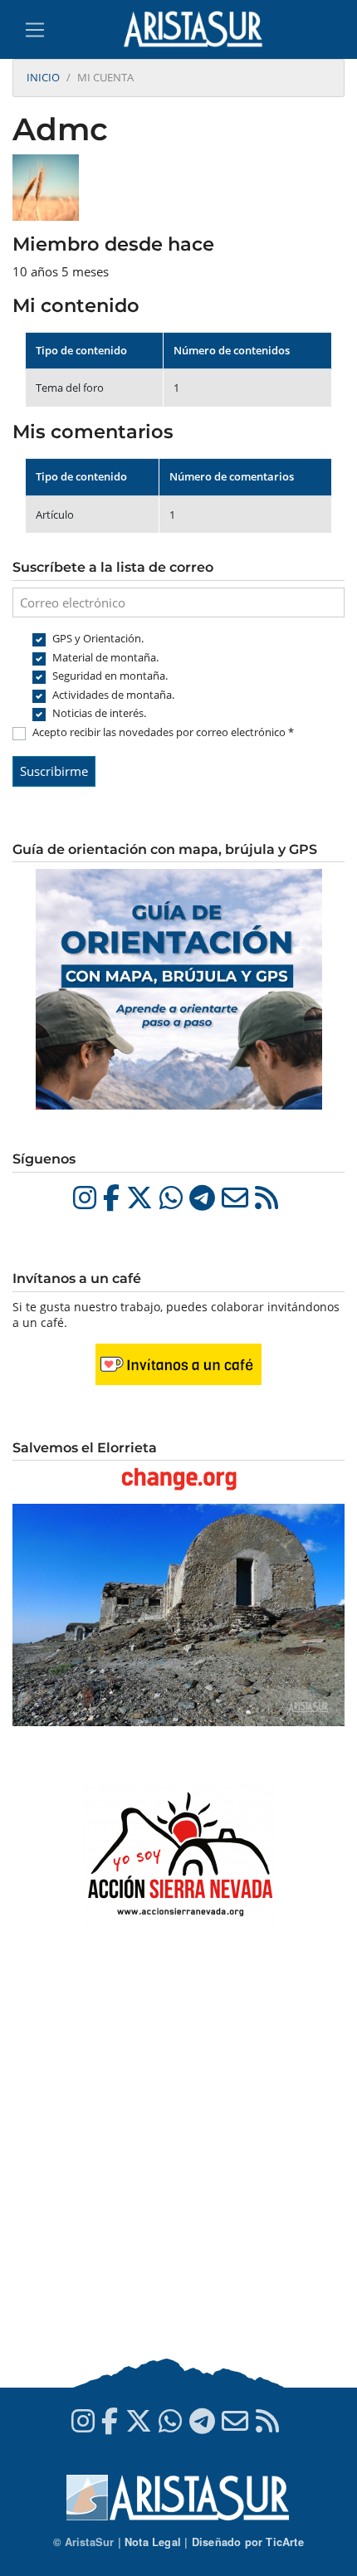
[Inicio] (200, 29)
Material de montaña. (105, 657)
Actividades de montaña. (113, 695)
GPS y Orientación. (98, 638)
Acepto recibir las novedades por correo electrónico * (163, 732)
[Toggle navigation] (35, 30)
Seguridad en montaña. (110, 676)
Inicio (43, 77)
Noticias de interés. (99, 713)
